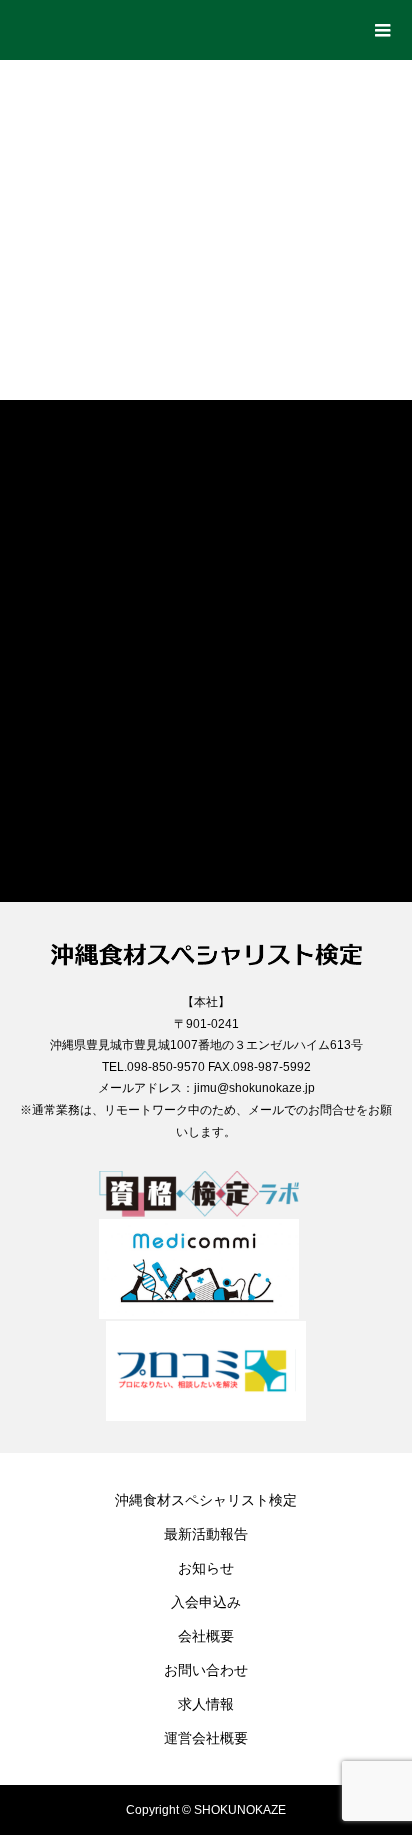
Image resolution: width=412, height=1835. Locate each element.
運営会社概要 (206, 1738)
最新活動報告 (206, 1534)
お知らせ (206, 1568)
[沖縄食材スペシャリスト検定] (186, 23)
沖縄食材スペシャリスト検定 (206, 1500)
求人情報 (206, 1704)
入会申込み (206, 1602)
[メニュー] (382, 30)
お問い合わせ (206, 1670)
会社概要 (206, 1636)
